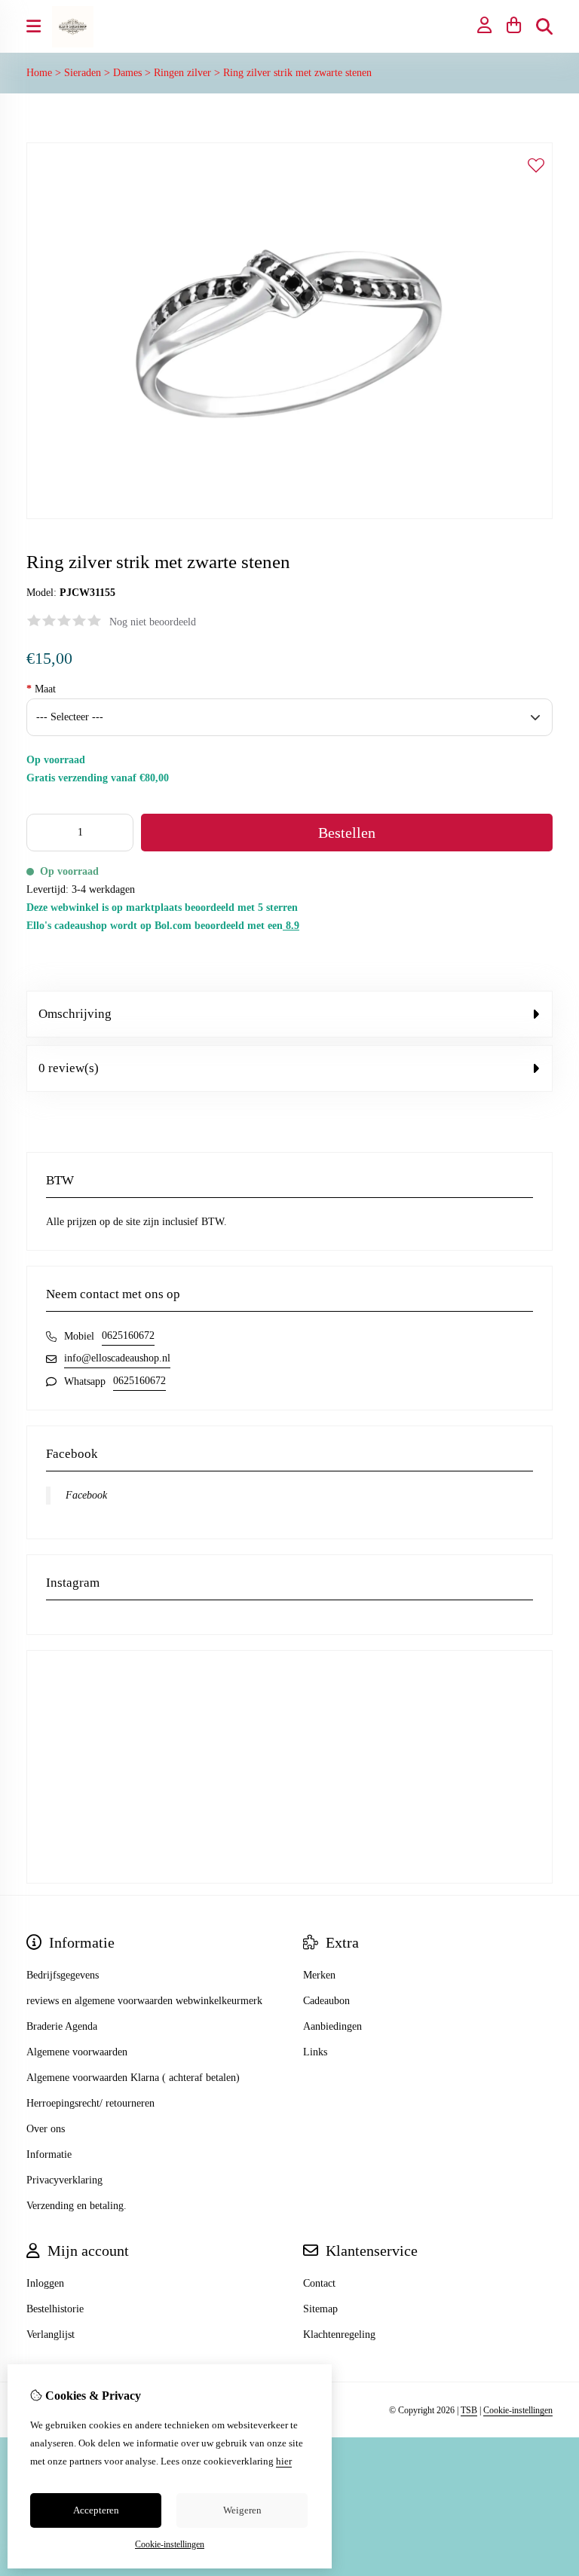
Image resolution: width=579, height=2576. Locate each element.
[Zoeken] (544, 26)
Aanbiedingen (332, 2026)
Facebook (86, 1495)
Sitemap (320, 2309)
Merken (319, 1975)
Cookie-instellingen (518, 2410)
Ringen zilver (182, 73)
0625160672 (128, 1335)
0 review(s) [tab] (69, 1068)
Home (39, 73)
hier (284, 2461)
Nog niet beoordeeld (153, 622)
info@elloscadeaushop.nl (117, 1358)
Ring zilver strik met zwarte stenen (297, 73)
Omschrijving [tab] (75, 1014)
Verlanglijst (51, 2335)
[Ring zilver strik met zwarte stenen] (289, 516)
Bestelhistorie (55, 2309)
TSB (469, 2410)
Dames (127, 73)
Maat (41, 689)
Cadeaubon (326, 2001)
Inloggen (45, 2283)
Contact (319, 2283)
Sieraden (83, 73)
